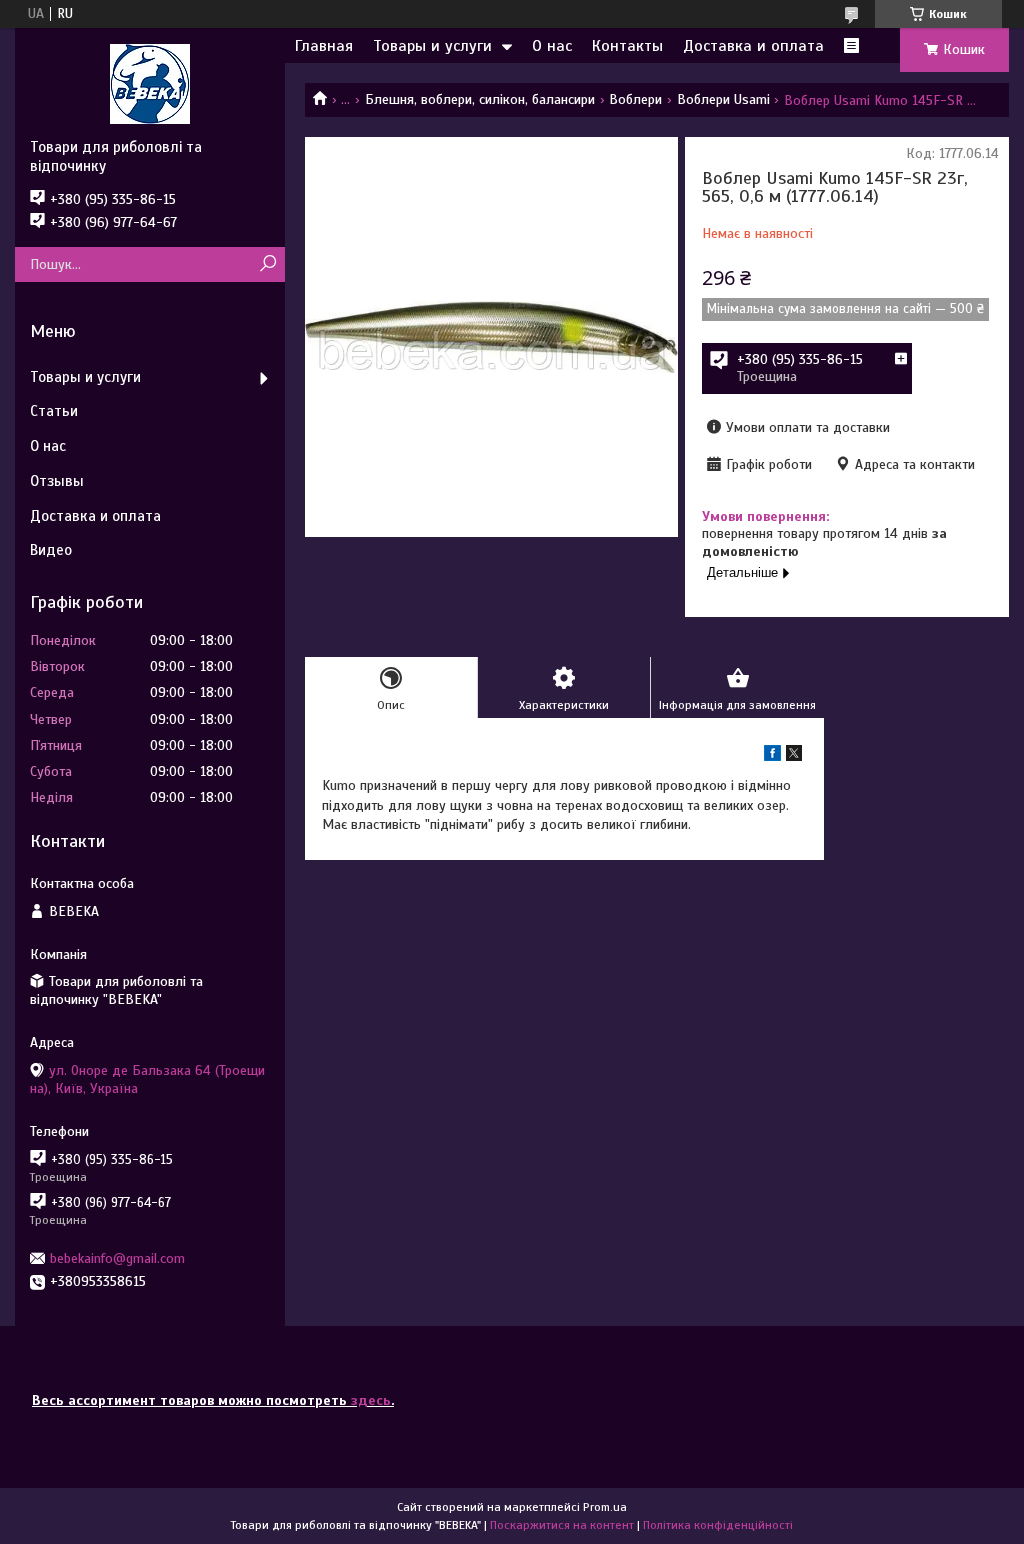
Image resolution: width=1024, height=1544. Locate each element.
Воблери (635, 99)
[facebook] (772, 756)
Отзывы (57, 481)
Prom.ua (605, 1507)
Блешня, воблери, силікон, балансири (480, 99)
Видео (51, 550)
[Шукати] (267, 264)
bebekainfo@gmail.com (117, 1258)
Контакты (627, 46)
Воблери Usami (723, 99)
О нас (552, 46)
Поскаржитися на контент (562, 1525)
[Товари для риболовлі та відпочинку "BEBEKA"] (150, 83)
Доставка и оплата (753, 46)
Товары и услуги (432, 46)
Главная (324, 46)
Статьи (54, 411)
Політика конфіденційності (718, 1525)
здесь (371, 1400)
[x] (794, 756)
